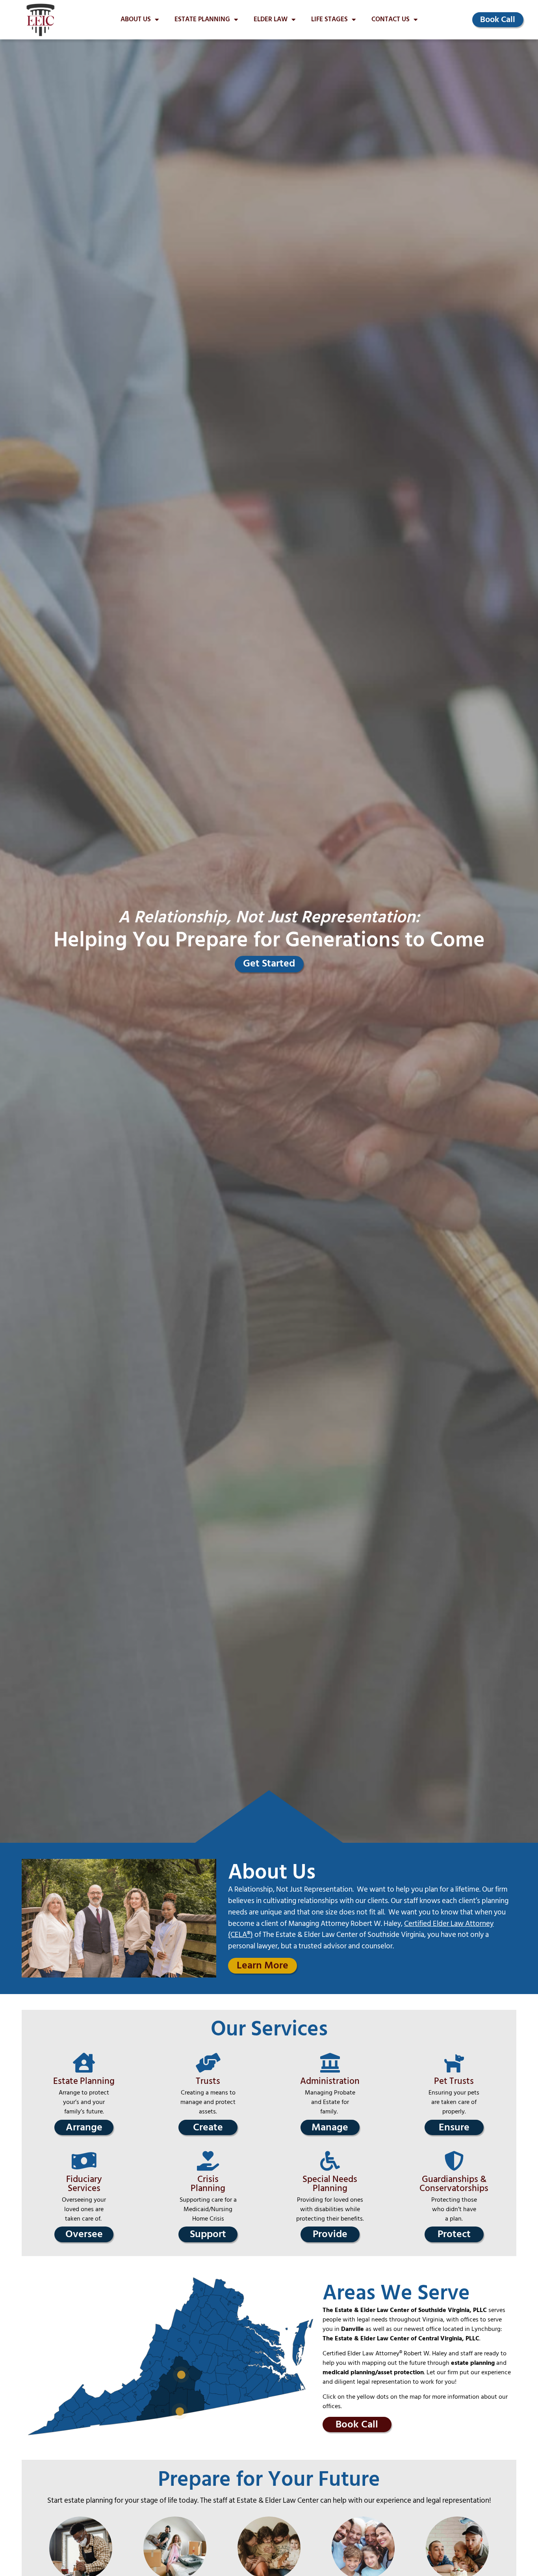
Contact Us (391, 20)
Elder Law (271, 20)
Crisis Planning (208, 2184)
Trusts (208, 2081)
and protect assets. (217, 2107)
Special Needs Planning (330, 2184)
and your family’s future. (85, 2107)
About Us (136, 20)
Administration (330, 2081)
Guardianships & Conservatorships (454, 2184)
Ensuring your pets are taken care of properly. (454, 2102)
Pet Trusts (454, 2081)
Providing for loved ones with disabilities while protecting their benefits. (330, 2209)
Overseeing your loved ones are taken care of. (84, 2209)
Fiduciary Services (84, 2184)
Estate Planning (202, 20)
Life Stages (329, 20)
